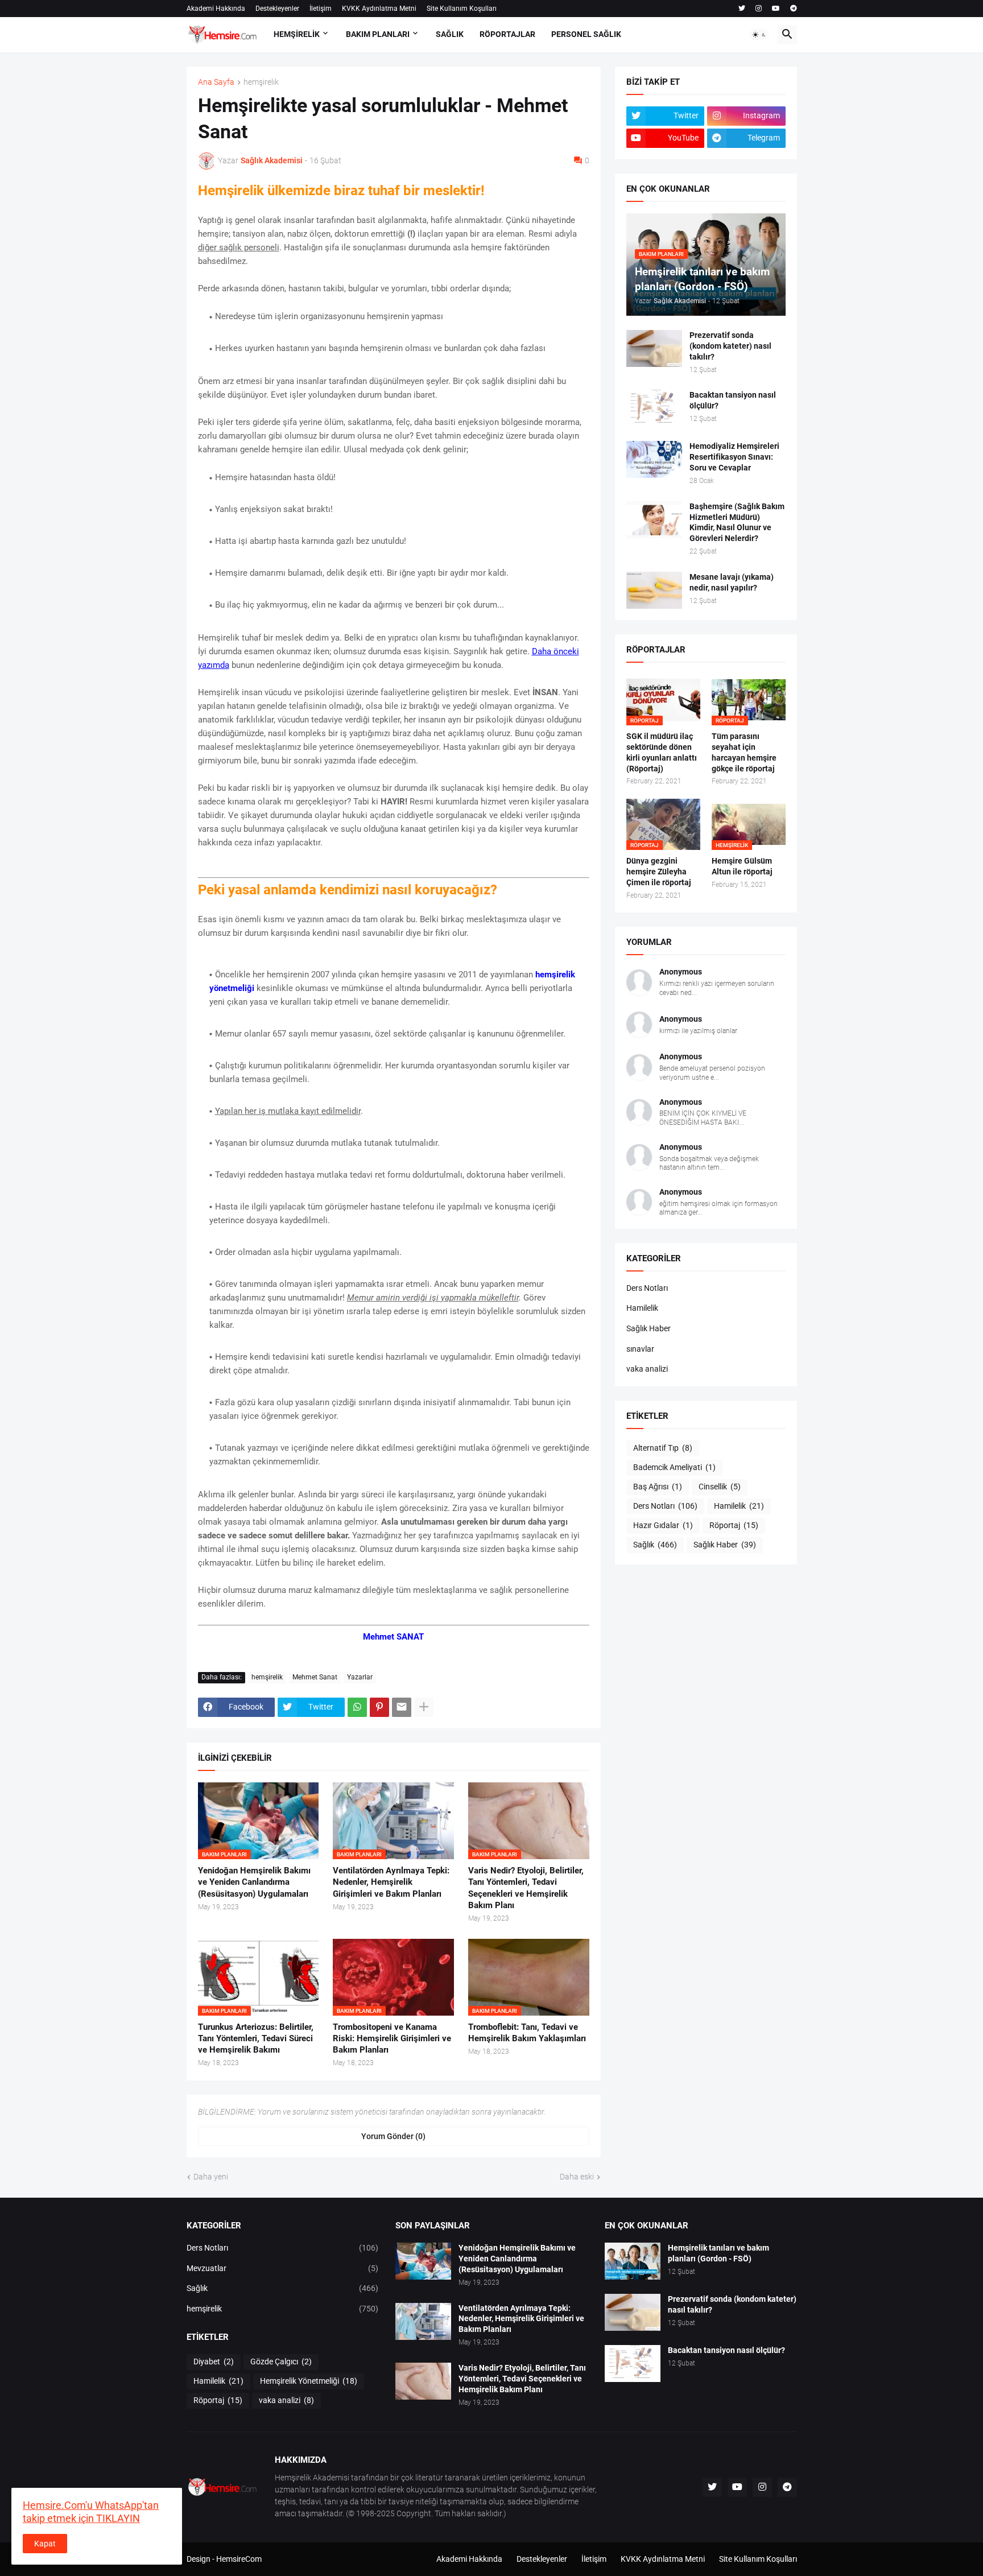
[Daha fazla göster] (424, 1707)
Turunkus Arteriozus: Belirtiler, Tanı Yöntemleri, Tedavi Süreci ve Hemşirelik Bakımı (256, 2039)
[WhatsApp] (357, 1707)
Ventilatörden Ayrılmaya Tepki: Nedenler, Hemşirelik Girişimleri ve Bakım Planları (391, 1882)
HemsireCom (239, 2559)
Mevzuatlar (283, 2268)
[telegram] (794, 9)
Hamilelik (642, 1308)
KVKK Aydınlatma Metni (379, 9)
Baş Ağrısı (658, 1487)
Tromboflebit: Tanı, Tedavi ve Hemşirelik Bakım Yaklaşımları (527, 2033)
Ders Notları (647, 1288)
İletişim (321, 9)
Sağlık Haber (649, 1328)
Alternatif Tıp (663, 1448)
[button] (759, 35)
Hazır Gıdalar (663, 1525)
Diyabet (214, 2362)
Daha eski (577, 2177)
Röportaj (734, 1525)
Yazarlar (360, 1677)
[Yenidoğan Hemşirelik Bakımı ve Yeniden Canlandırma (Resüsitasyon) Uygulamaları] (423, 2261)
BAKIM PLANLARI (378, 34)
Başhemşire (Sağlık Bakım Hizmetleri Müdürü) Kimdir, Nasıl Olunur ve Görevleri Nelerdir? (737, 523)
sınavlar (640, 1349)
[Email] (402, 1707)
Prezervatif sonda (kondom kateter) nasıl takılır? (730, 346)
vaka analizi (647, 1369)
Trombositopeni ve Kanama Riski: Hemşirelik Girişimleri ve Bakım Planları (392, 2039)
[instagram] (759, 9)
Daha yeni (211, 2177)
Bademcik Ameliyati (674, 1467)
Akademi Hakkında (216, 9)
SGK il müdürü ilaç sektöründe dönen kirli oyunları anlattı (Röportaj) (662, 752)
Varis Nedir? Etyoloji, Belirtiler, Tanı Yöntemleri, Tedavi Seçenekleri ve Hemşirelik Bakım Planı (526, 1888)
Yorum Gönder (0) (393, 2136)
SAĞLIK (450, 34)
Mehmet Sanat (315, 1677)
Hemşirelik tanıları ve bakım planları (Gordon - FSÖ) (718, 2253)
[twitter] (742, 9)
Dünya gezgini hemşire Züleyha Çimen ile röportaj (659, 872)
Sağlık (655, 1545)
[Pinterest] (379, 1707)
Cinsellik (720, 1487)
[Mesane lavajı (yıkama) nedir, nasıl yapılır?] (654, 590)
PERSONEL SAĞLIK (586, 34)
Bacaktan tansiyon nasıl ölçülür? (733, 400)
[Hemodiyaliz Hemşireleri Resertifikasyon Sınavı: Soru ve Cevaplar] (654, 459)
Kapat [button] (45, 2544)
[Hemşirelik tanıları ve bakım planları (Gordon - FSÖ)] (633, 2261)
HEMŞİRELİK (297, 34)
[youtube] (776, 9)
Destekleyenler (277, 9)
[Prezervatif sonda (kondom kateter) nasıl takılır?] (654, 348)
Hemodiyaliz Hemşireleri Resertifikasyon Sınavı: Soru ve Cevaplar (734, 457)
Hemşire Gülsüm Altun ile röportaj (742, 866)
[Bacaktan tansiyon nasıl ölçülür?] (654, 408)
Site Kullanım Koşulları (462, 9)
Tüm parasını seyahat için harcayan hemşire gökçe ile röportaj (744, 752)
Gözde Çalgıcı (281, 2362)
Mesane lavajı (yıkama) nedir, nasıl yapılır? (732, 582)
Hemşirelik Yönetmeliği (309, 2381)
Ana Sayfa (216, 82)
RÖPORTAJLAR (507, 34)
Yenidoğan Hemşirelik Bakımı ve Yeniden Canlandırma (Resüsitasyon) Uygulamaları (254, 1882)
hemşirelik (261, 82)
